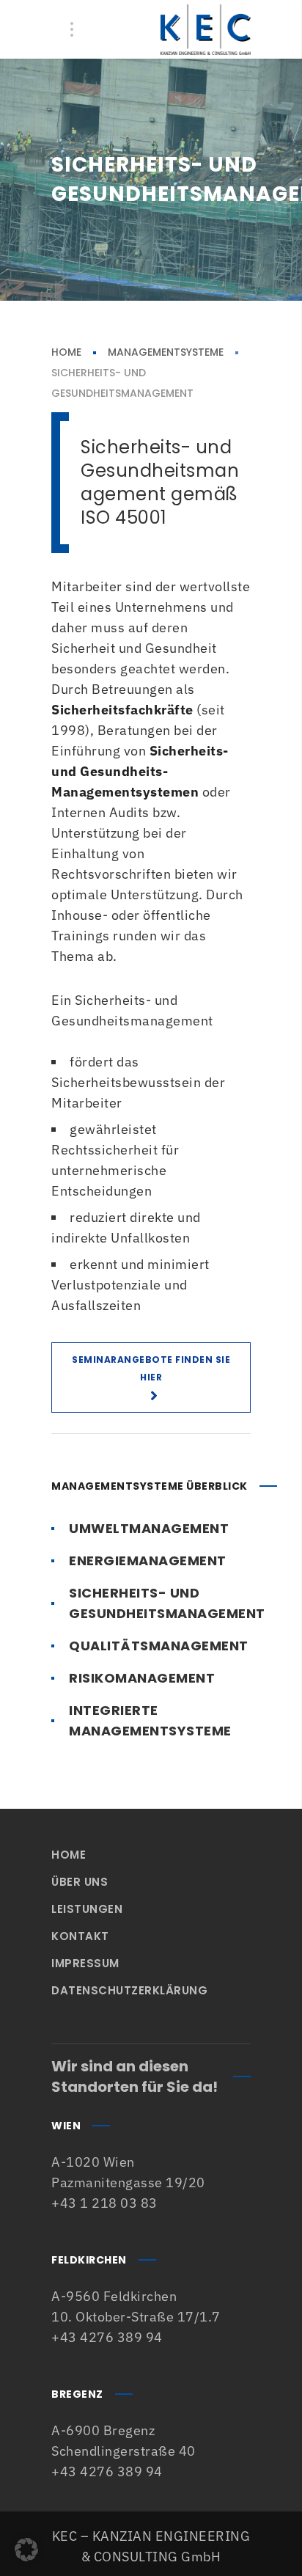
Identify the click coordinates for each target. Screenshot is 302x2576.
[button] (26, 2550)
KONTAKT (80, 1936)
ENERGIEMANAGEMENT (148, 1560)
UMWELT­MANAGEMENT (149, 1528)
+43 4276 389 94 (107, 2337)
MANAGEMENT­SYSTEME (166, 352)
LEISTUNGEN (87, 1909)
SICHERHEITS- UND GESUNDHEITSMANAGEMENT (167, 1603)
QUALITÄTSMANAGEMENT (159, 1646)
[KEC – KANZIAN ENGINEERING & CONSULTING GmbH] (206, 29)
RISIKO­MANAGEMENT (142, 1678)
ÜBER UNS (80, 1882)
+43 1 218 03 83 (104, 2203)
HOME (66, 352)
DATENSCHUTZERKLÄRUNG (129, 1990)
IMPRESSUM (85, 1963)
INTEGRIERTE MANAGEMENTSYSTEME (150, 1720)
